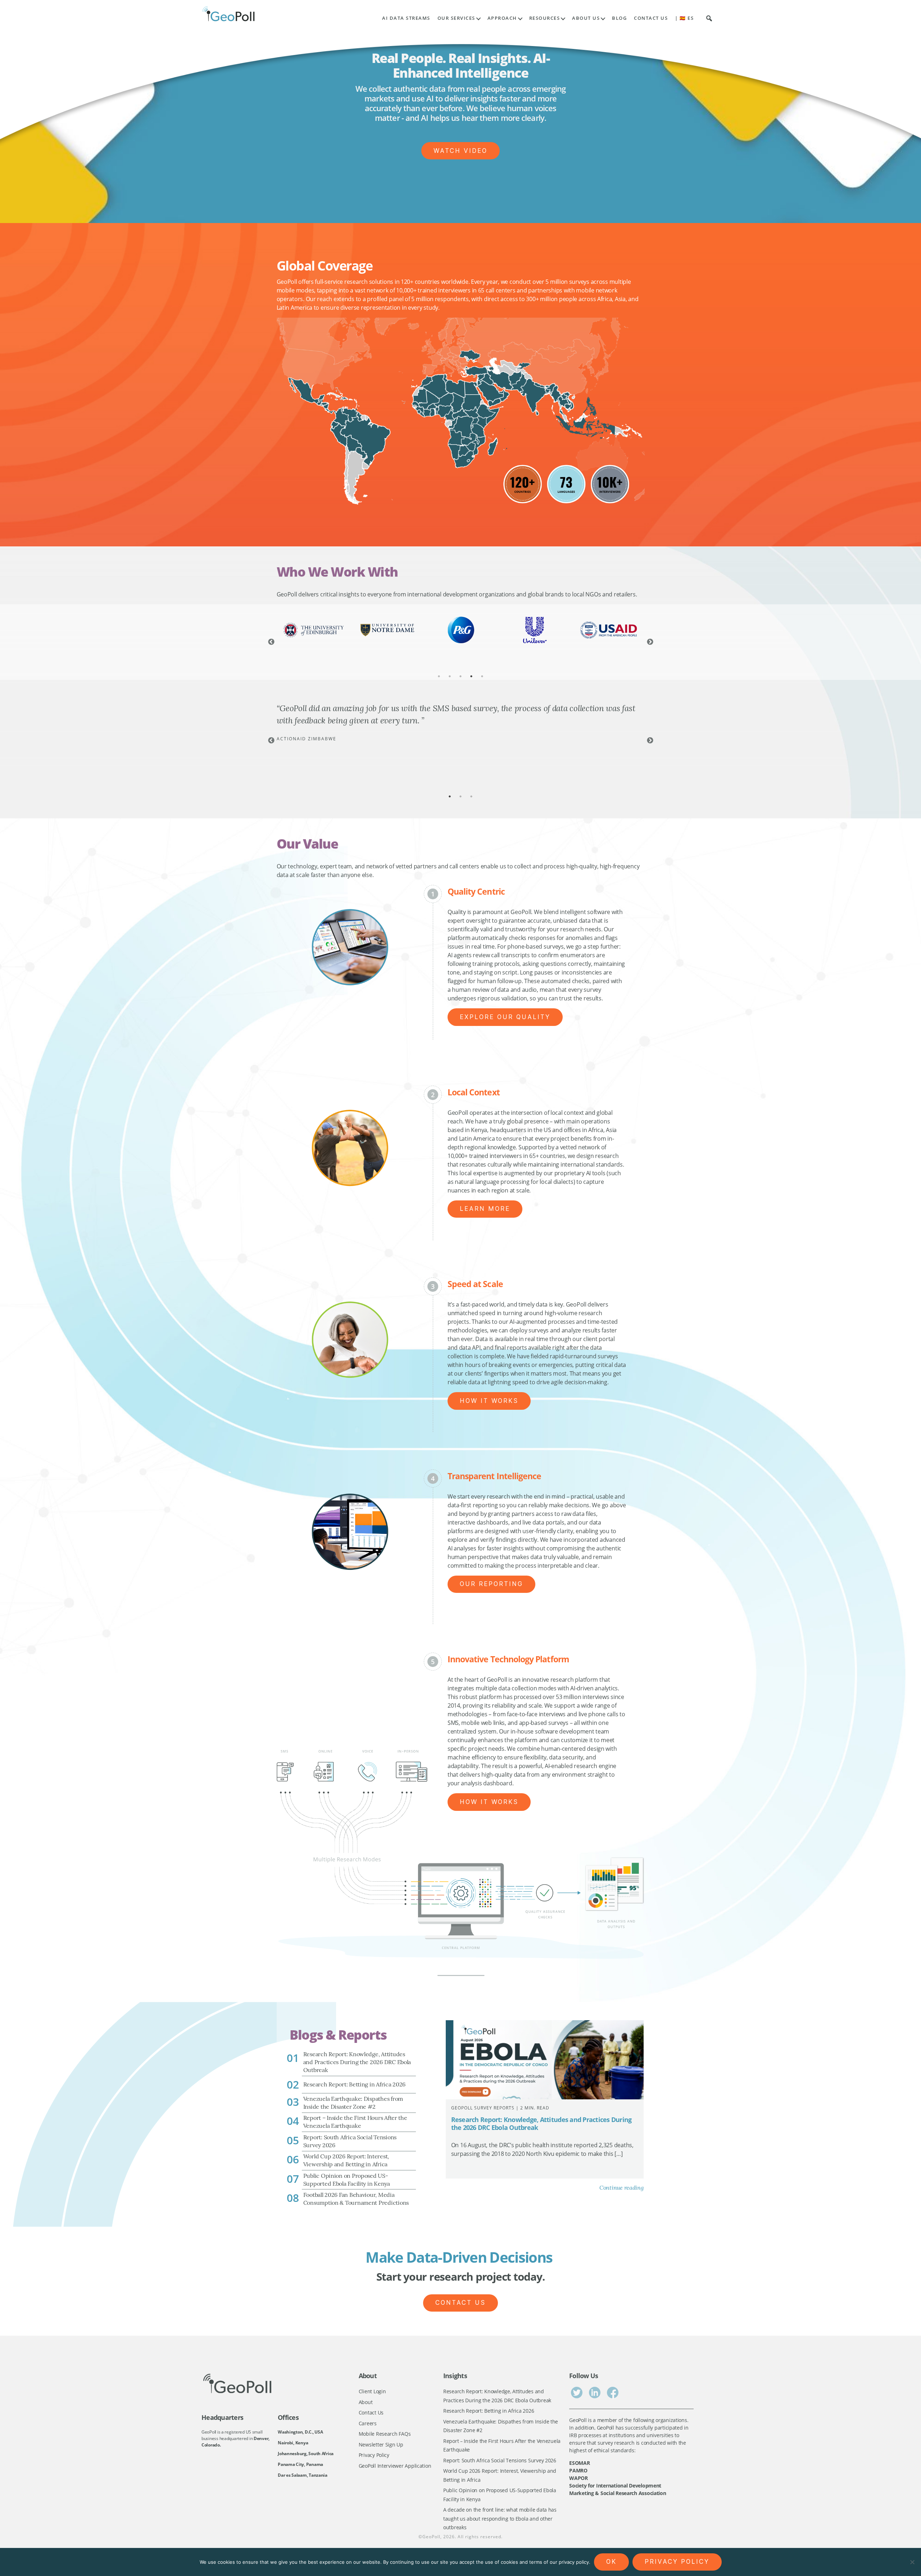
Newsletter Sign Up (381, 2445)
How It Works (489, 1401)
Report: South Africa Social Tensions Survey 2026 (500, 2460)
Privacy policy (677, 2562)
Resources (545, 18)
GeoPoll (431, 2537)
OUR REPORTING (491, 1584)
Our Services (456, 18)
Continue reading (621, 2188)
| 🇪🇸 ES (684, 18)
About (366, 2402)
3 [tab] (460, 676)
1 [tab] (439, 676)
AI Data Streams (406, 18)
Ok (611, 2562)
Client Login (372, 2391)
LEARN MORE (485, 1209)
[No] (912, 2562)
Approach (502, 18)
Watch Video (460, 151)
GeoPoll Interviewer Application (395, 2466)
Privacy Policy (374, 2455)
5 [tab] (482, 676)
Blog (619, 18)
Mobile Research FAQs (385, 2434)
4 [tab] (471, 676)
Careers (368, 2423)
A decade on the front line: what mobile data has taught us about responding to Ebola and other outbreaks (500, 2518)
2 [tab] (450, 676)
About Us (586, 18)
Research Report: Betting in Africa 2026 (489, 2411)
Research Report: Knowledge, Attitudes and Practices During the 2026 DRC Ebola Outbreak (541, 2124)
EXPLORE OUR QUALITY (505, 1017)
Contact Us (651, 18)
